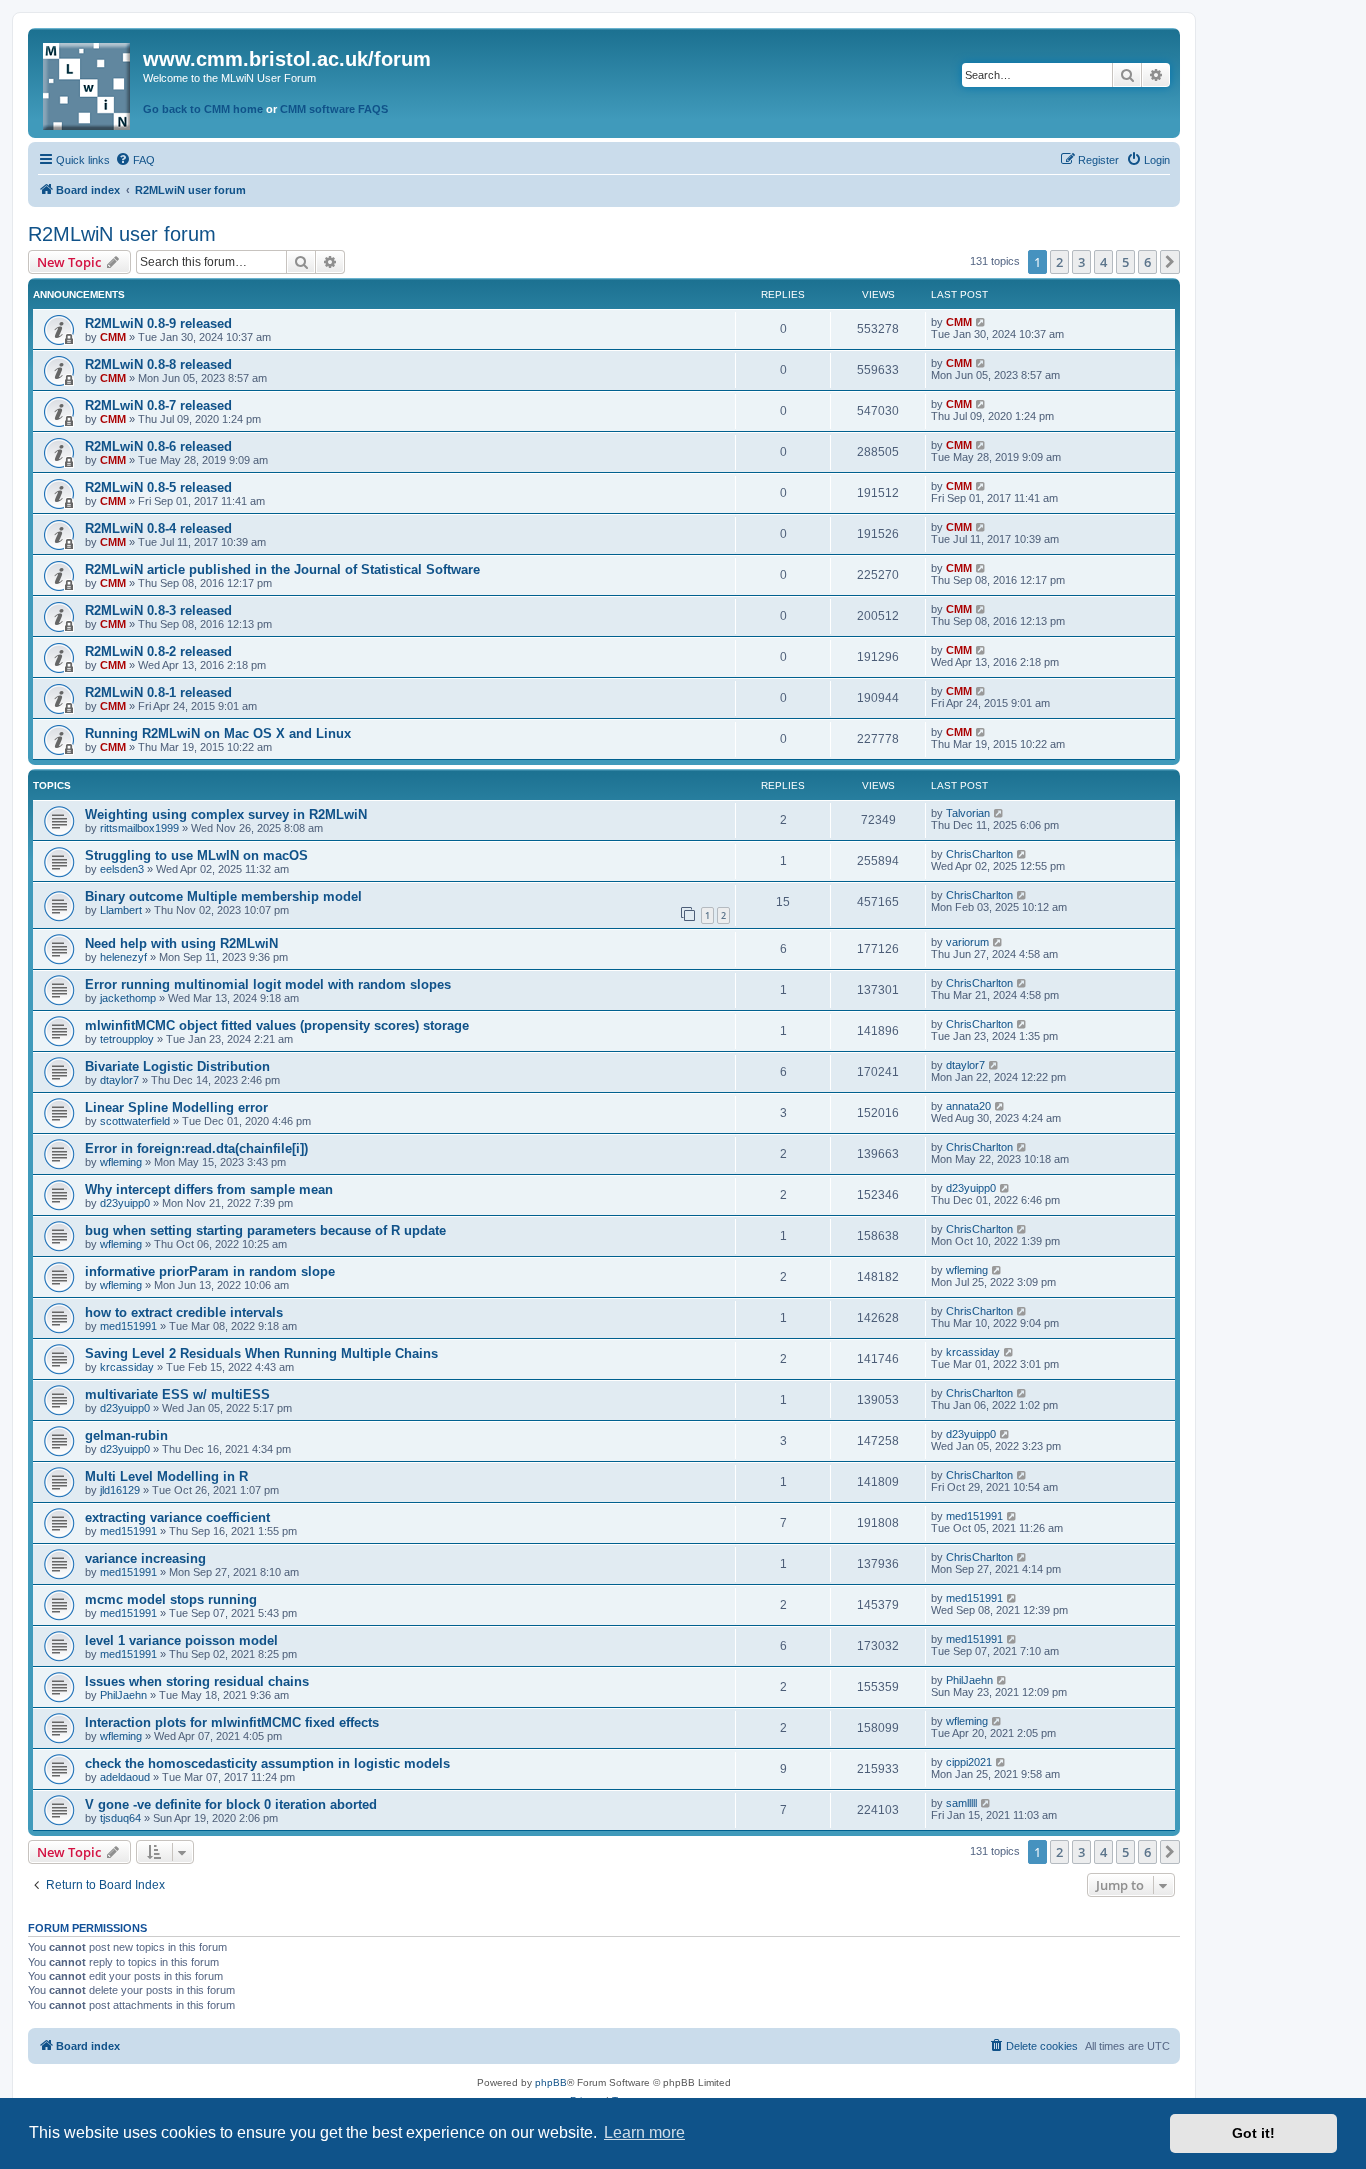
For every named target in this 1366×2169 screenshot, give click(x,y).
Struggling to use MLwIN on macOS (196, 855)
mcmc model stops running (171, 1599)
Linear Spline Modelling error (176, 1107)
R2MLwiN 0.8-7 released (158, 405)
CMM (113, 337)
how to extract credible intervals (184, 1312)
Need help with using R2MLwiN (181, 943)
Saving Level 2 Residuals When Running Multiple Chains (261, 1353)
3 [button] (1081, 262)
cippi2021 (969, 1762)
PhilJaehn (123, 1695)
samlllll (961, 1803)
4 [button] (1103, 262)
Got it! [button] (1253, 2133)
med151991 (128, 1326)
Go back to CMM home (203, 109)
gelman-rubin (126, 1435)
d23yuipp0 (125, 1203)
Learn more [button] (644, 2132)
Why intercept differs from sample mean (209, 1189)
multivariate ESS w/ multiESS (177, 1394)
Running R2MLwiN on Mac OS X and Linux (218, 733)
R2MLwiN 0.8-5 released (158, 487)
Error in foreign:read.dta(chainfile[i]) (196, 1148)
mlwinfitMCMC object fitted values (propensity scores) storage (277, 1025)
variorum (967, 942)
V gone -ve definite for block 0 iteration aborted (231, 1804)
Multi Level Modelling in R (166, 1476)
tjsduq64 (120, 1818)
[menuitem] (135, 160)
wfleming (121, 1162)
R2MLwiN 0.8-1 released (158, 692)
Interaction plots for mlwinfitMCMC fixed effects (232, 1722)
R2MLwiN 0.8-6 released (158, 446)
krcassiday (127, 1367)
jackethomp (128, 998)
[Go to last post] (981, 322)
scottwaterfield (135, 1121)
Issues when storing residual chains (197, 1681)
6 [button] (1147, 262)
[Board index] (88, 82)
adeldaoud (125, 1777)
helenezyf (123, 957)
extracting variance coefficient (177, 1517)
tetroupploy (127, 1039)
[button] (1170, 262)
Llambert (121, 910)
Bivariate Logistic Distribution (177, 1066)
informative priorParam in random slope (210, 1271)
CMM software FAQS (334, 109)
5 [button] (1125, 262)
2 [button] (1059, 262)
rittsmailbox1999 (139, 828)
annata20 (968, 1106)
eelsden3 (122, 869)
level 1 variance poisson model (181, 1640)
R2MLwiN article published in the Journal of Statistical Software (282, 569)
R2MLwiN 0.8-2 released (158, 651)
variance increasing (145, 1558)
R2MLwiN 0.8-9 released (158, 323)
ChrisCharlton (979, 854)
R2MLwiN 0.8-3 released (158, 610)
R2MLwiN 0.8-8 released (158, 364)
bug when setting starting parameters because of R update (265, 1230)
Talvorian (968, 813)
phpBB (551, 2082)
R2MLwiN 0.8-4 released (158, 528)
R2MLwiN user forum (122, 234)
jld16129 (120, 1490)
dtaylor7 (119, 1080)
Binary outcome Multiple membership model (223, 896)
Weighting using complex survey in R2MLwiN (226, 814)
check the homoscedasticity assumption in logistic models (267, 1763)
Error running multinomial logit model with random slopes (268, 984)
